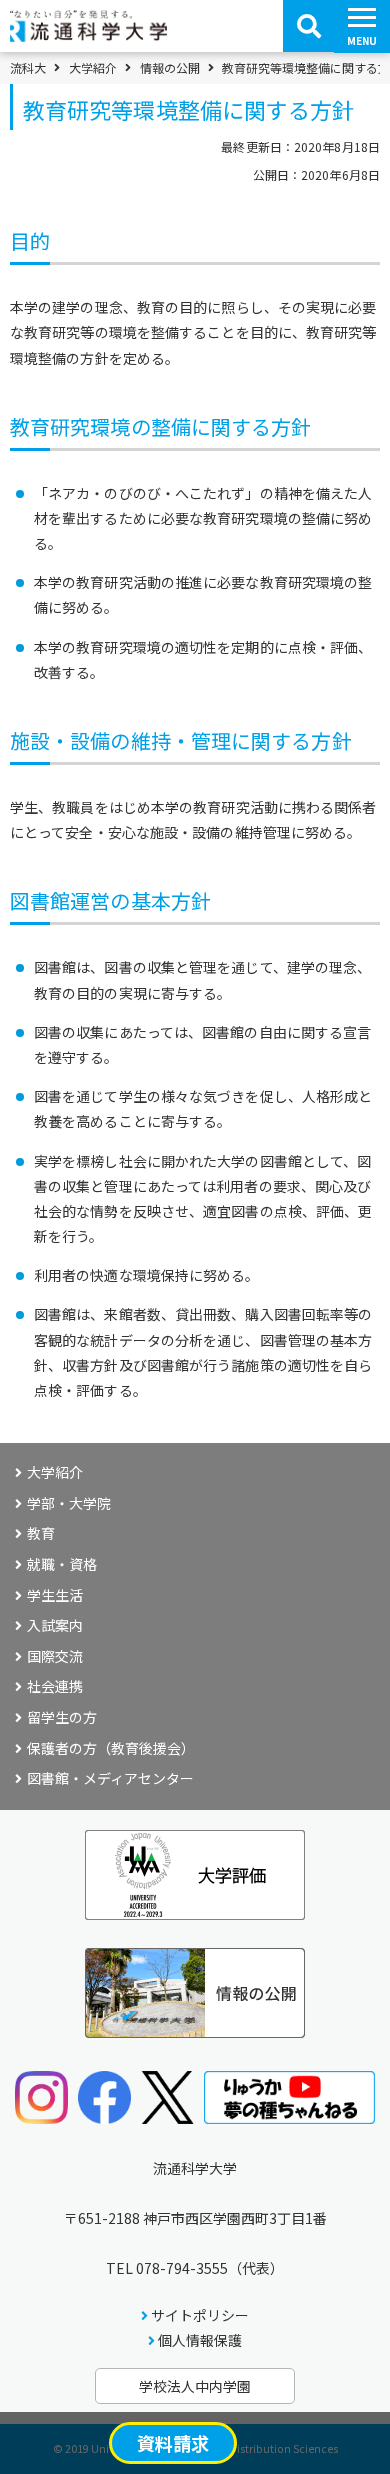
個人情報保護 (200, 2340)
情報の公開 (170, 68)
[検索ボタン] (309, 26)
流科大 (28, 68)
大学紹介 (93, 68)
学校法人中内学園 (195, 2386)
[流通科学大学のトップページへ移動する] (88, 35)
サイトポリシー (200, 2315)
